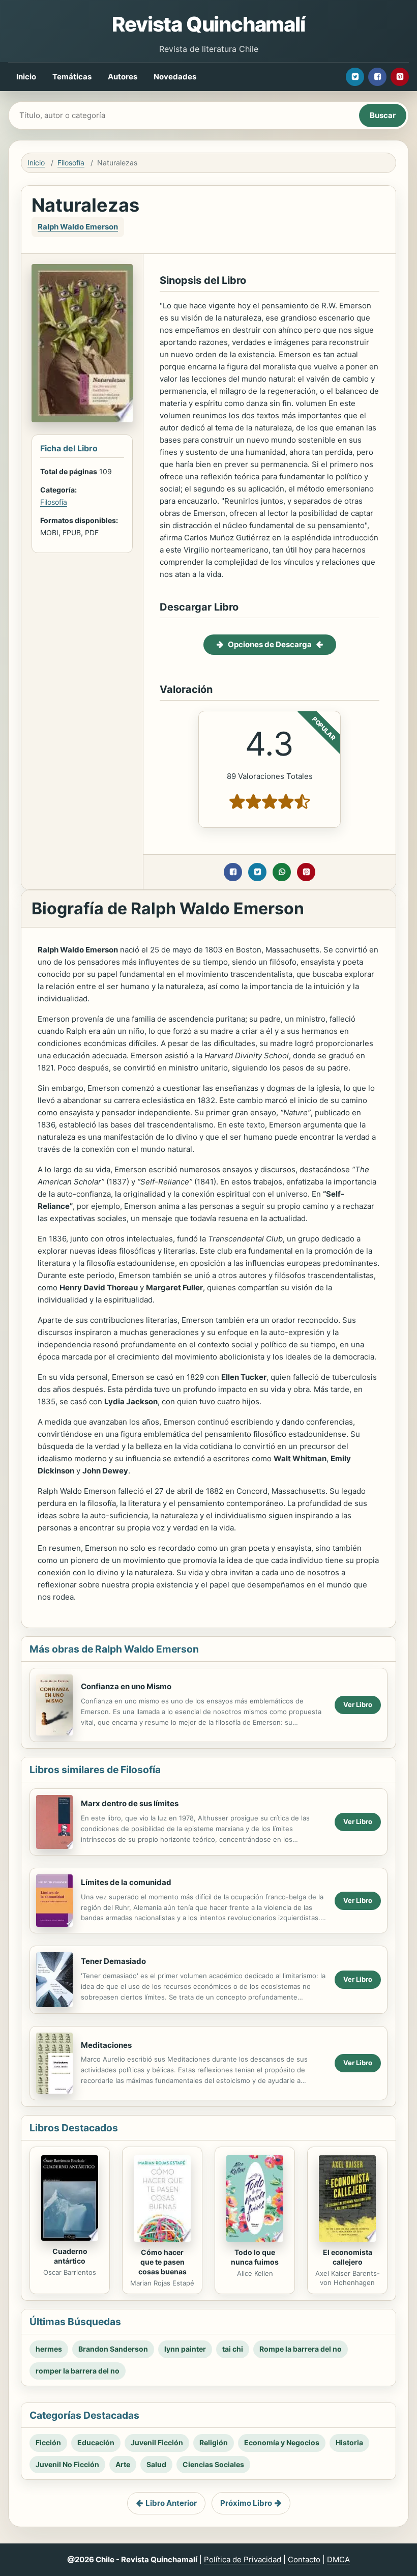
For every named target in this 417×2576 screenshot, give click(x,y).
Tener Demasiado (113, 1961)
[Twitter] (355, 77)
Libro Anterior (171, 2503)
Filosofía (71, 163)
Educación (96, 2442)
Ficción (48, 2442)
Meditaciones (106, 2045)
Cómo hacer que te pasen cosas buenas (162, 2262)
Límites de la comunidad (126, 1882)
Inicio (26, 77)
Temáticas (72, 77)
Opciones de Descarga (270, 644)
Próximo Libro (246, 2503)
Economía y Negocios (282, 2442)
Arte (123, 2464)
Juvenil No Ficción (67, 2464)
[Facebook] (377, 77)
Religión (214, 2442)
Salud (156, 2464)
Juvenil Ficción (157, 2442)
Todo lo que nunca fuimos (255, 2257)
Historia (349, 2442)
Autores (123, 77)
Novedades (175, 77)
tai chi (233, 2349)
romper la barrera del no (78, 2371)
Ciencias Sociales (213, 2464)
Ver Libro (358, 1704)
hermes (49, 2349)
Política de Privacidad (243, 2559)
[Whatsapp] (282, 872)
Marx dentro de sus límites (130, 1803)
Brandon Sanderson (113, 2349)
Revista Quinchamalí (208, 24)
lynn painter (185, 2349)
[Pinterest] (400, 77)
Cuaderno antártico (70, 2256)
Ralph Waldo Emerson (78, 227)
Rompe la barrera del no (301, 2349)
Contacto (304, 2559)
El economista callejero (348, 2257)
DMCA (338, 2559)
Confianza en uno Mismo (126, 1686)
